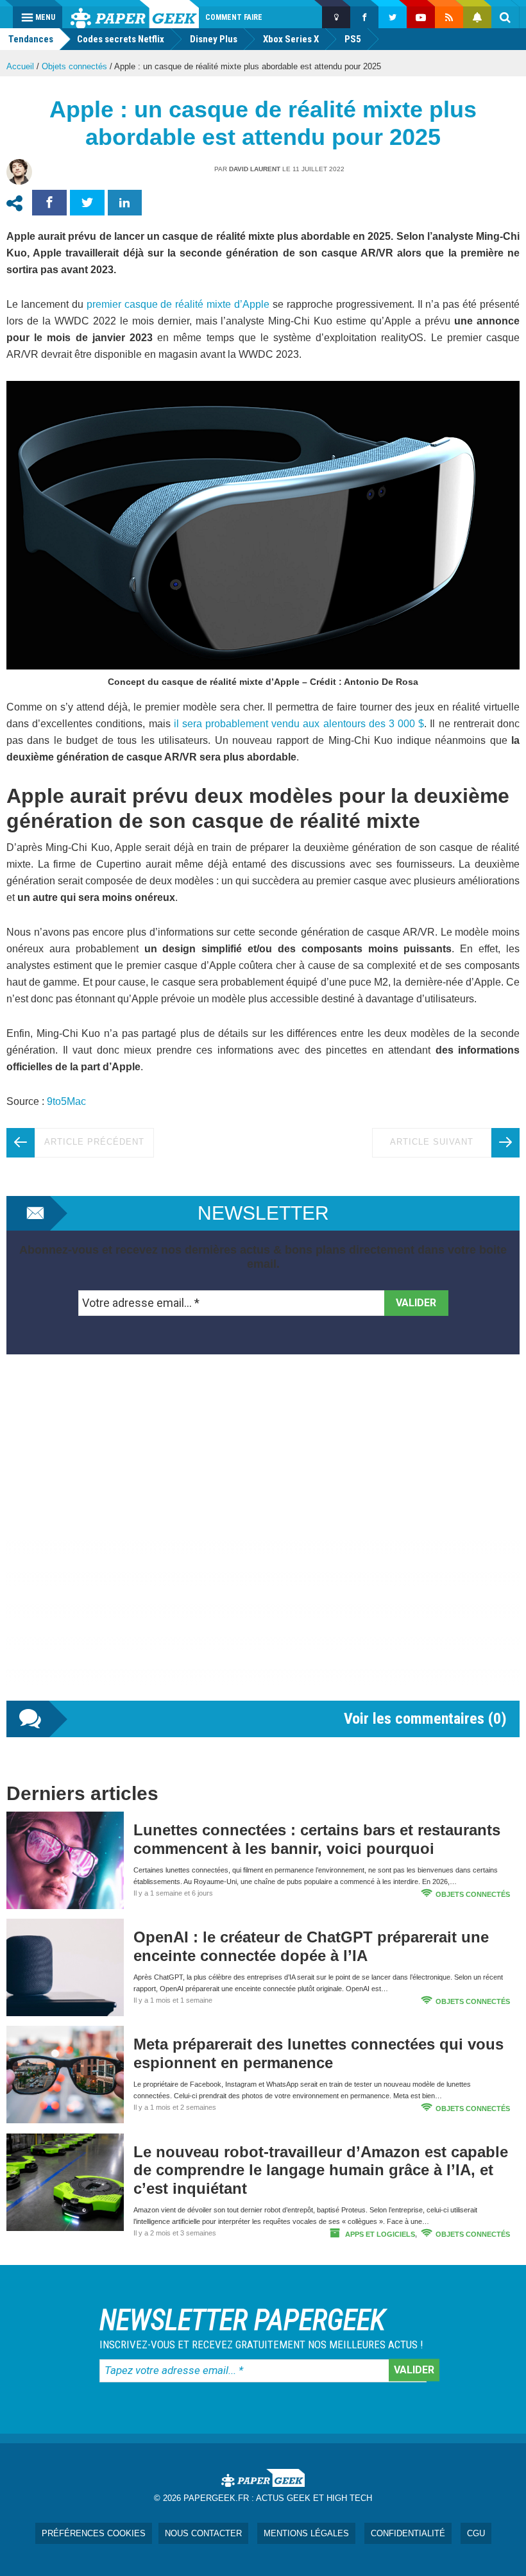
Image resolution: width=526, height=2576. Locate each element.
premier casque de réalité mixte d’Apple (178, 304)
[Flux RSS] (449, 17)
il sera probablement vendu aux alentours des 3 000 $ (299, 724)
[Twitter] (393, 17)
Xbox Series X (291, 39)
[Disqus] (263, 1540)
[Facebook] (364, 17)
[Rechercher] (505, 17)
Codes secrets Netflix (121, 39)
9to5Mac (66, 1101)
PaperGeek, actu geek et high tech (135, 14)
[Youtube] (421, 17)
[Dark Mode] (336, 17)
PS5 (353, 39)
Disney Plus (214, 39)
